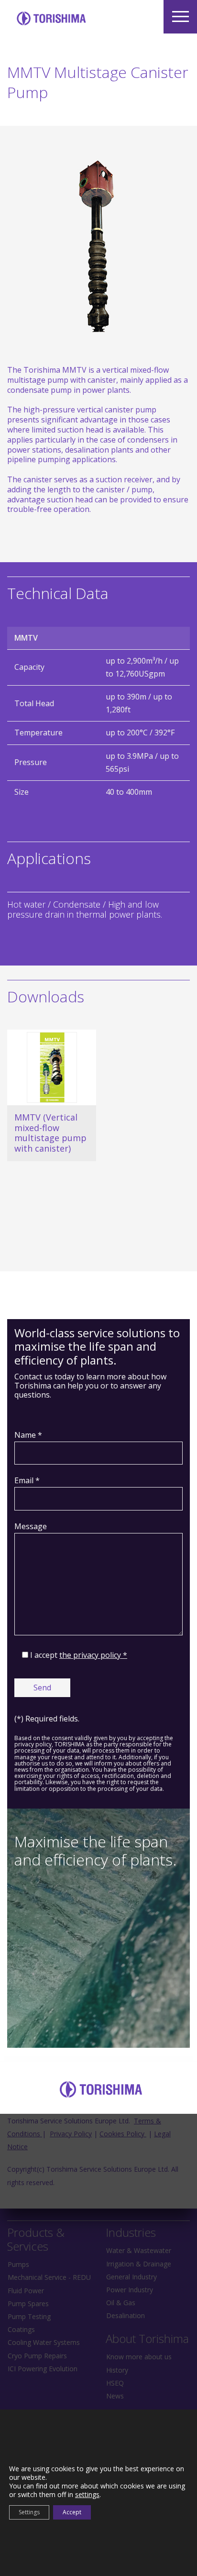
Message (31, 1526)
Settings (29, 2512)
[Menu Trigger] (180, 17)
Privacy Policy (71, 2134)
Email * (27, 1480)
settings (87, 2495)
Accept (72, 2512)
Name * (28, 1435)
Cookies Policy (123, 2134)
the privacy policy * (93, 1655)
